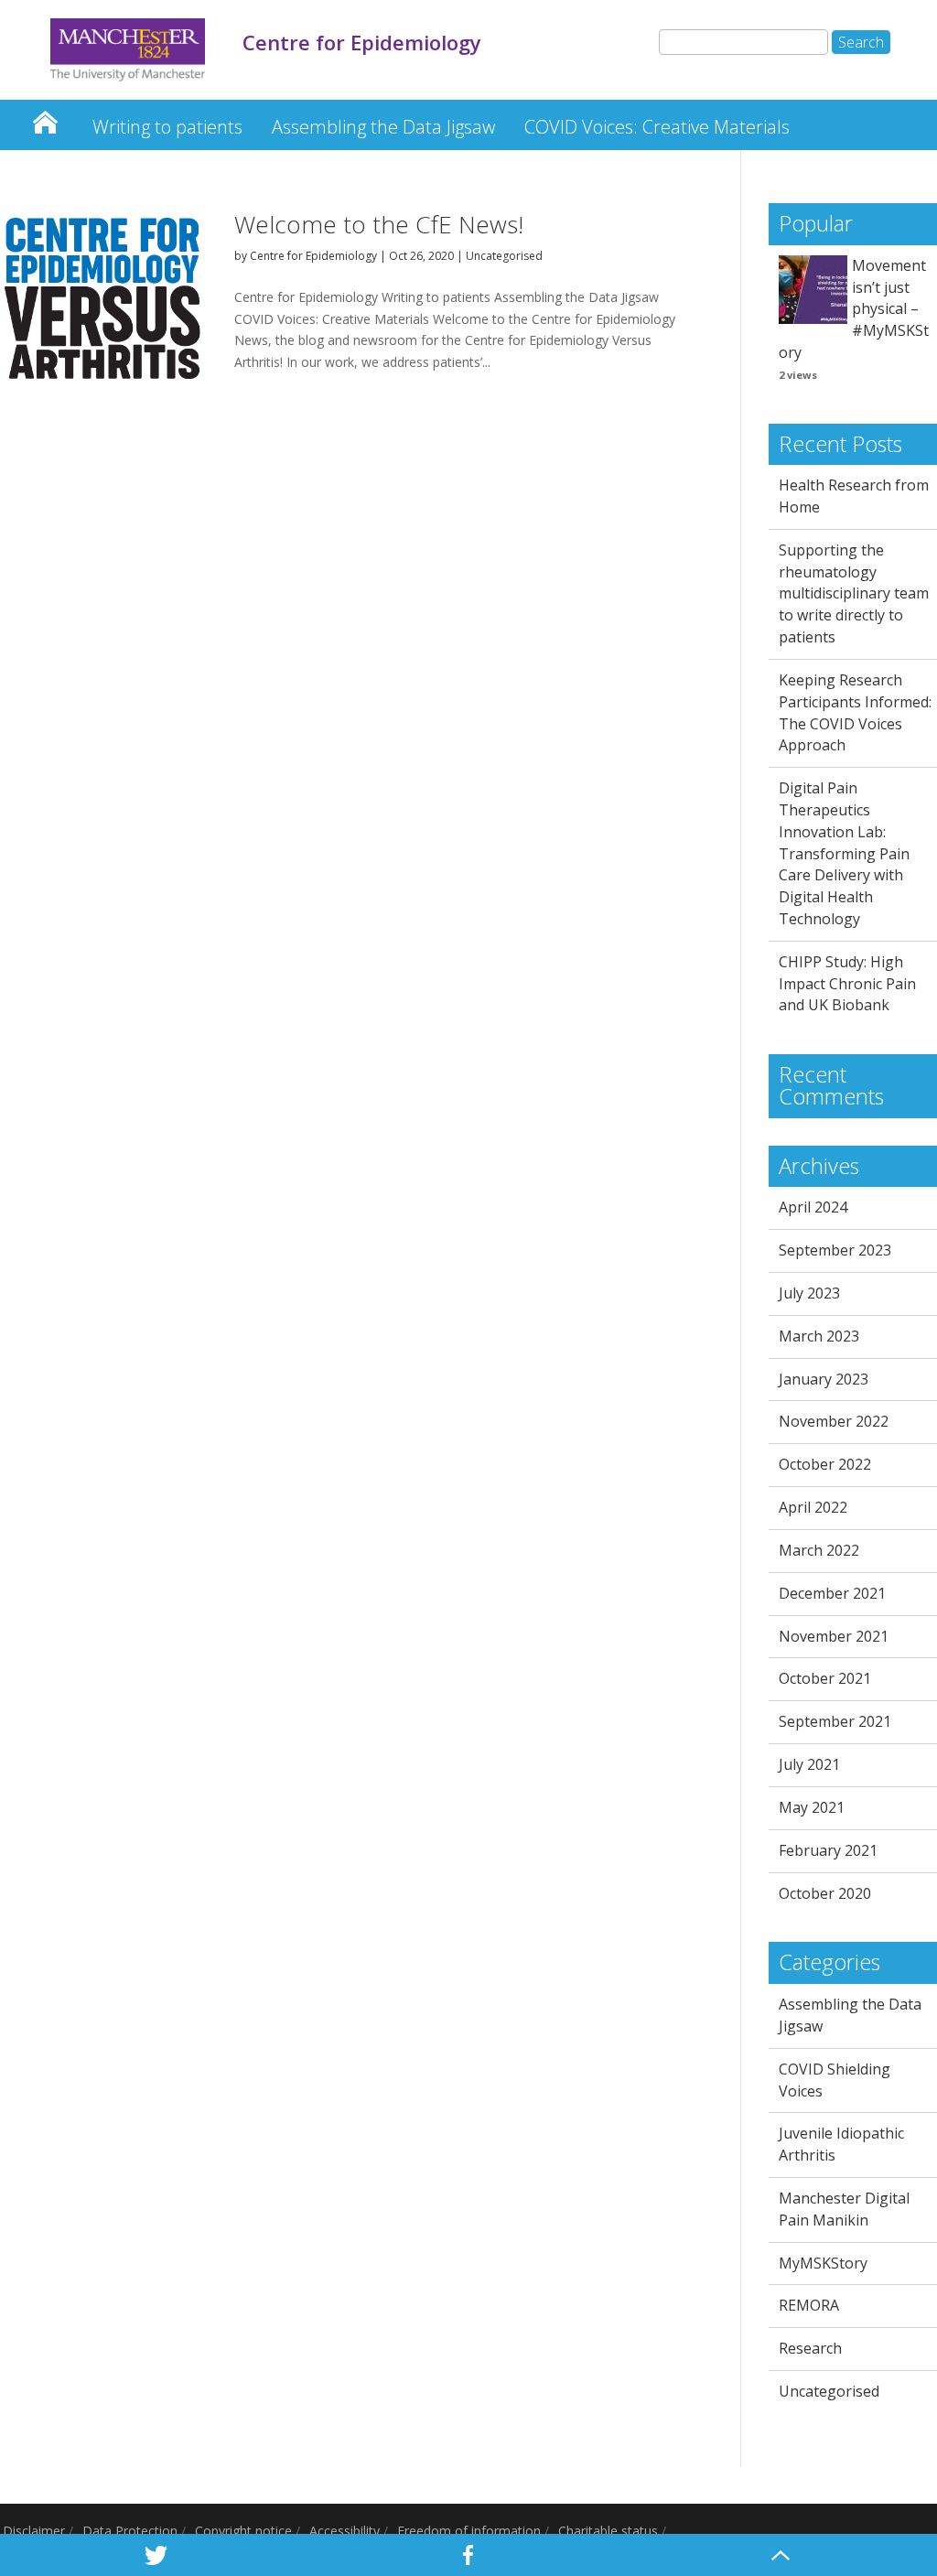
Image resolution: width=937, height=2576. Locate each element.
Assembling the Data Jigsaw (383, 127)
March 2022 (819, 1550)
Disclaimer (34, 2531)
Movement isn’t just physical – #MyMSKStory (854, 309)
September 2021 (835, 1721)
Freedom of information (469, 2531)
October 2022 (825, 1464)
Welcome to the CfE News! (379, 224)
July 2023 (809, 1293)
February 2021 (828, 1850)
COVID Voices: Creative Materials (657, 127)
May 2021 (812, 1807)
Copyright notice (243, 2531)
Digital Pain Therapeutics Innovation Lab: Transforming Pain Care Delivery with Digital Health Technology (844, 853)
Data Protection (130, 2531)
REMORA (809, 2305)
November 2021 (834, 1636)
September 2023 (835, 1250)
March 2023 (819, 1336)
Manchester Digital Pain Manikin (844, 2209)
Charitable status (608, 2531)
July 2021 (809, 1764)
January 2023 (824, 1379)
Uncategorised (504, 256)
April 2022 (813, 1507)
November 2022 (834, 1421)
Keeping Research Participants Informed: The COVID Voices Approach (855, 712)
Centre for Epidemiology (45, 118)
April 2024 (813, 1207)
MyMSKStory (823, 2263)
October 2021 (825, 1678)
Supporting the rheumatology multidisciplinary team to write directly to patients (854, 593)
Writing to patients (167, 127)
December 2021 (832, 1593)
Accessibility (345, 2531)
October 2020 (825, 1893)
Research (810, 2348)
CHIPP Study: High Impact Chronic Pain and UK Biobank (847, 984)
